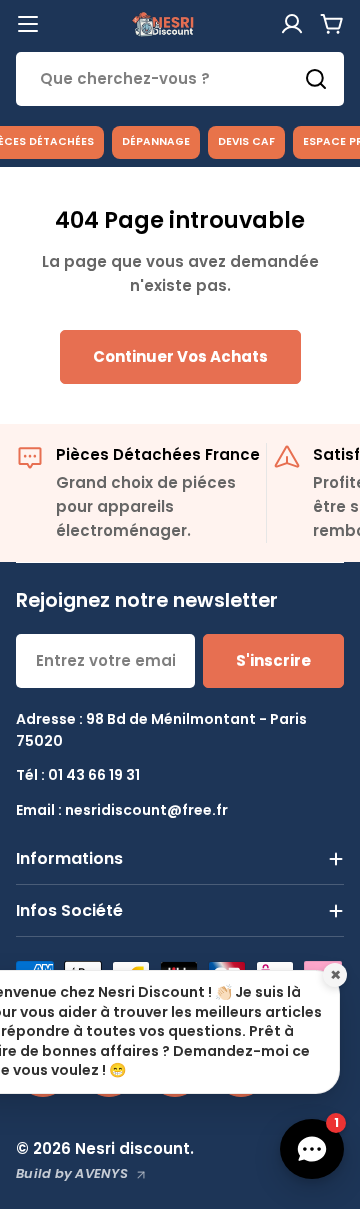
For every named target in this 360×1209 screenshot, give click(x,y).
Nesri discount (132, 1148)
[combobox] (180, 79)
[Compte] (292, 24)
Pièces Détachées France (158, 454)
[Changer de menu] (28, 24)
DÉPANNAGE (156, 141)
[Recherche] (316, 79)
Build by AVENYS (72, 1173)
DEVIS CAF (246, 141)
